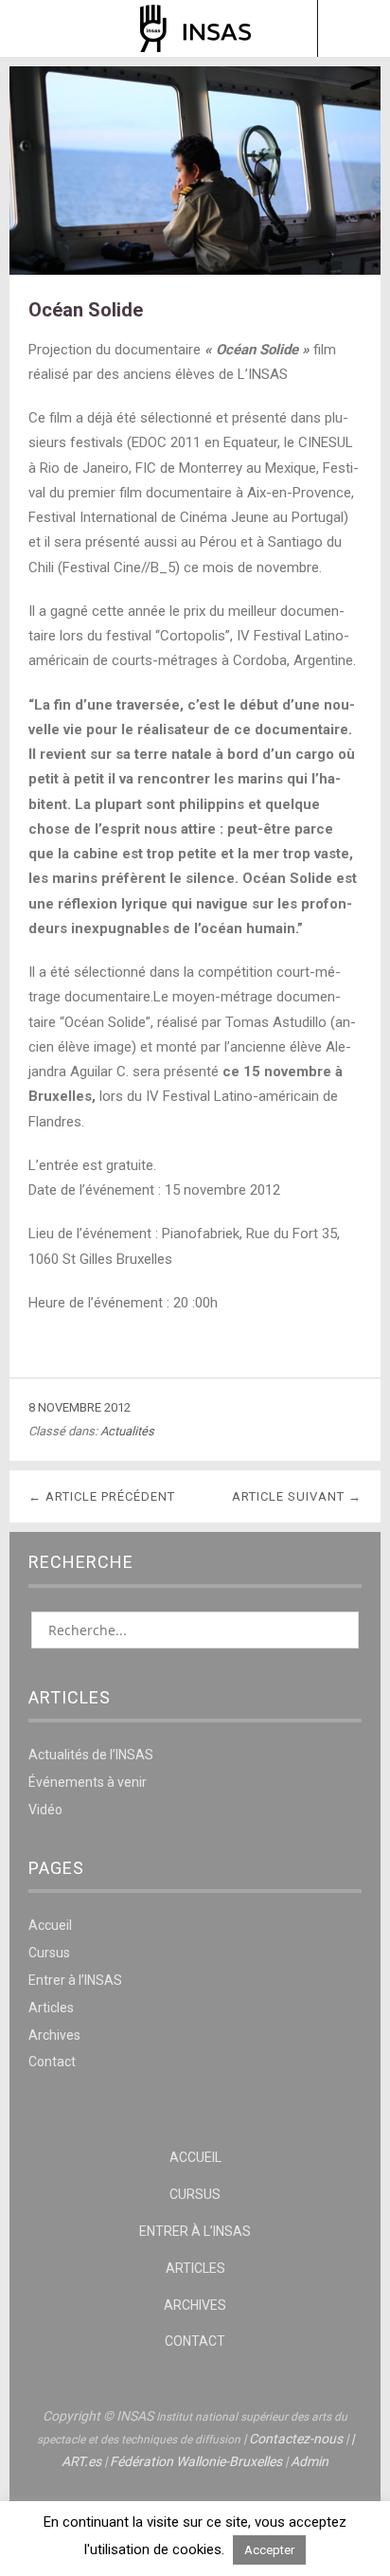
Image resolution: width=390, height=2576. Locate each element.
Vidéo (45, 1810)
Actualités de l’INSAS (91, 1755)
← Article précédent (102, 1496)
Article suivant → (297, 1496)
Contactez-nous (296, 2439)
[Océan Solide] (195, 270)
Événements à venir (88, 1782)
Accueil (50, 1925)
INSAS (195, 28)
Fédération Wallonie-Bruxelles (196, 2461)
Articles (51, 2008)
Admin (310, 2461)
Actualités (127, 1431)
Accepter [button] (269, 2550)
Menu (37, 28)
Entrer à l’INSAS (75, 1980)
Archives (54, 2035)
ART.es (81, 2461)
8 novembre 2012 (80, 1407)
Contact (52, 2062)
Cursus (49, 1953)
